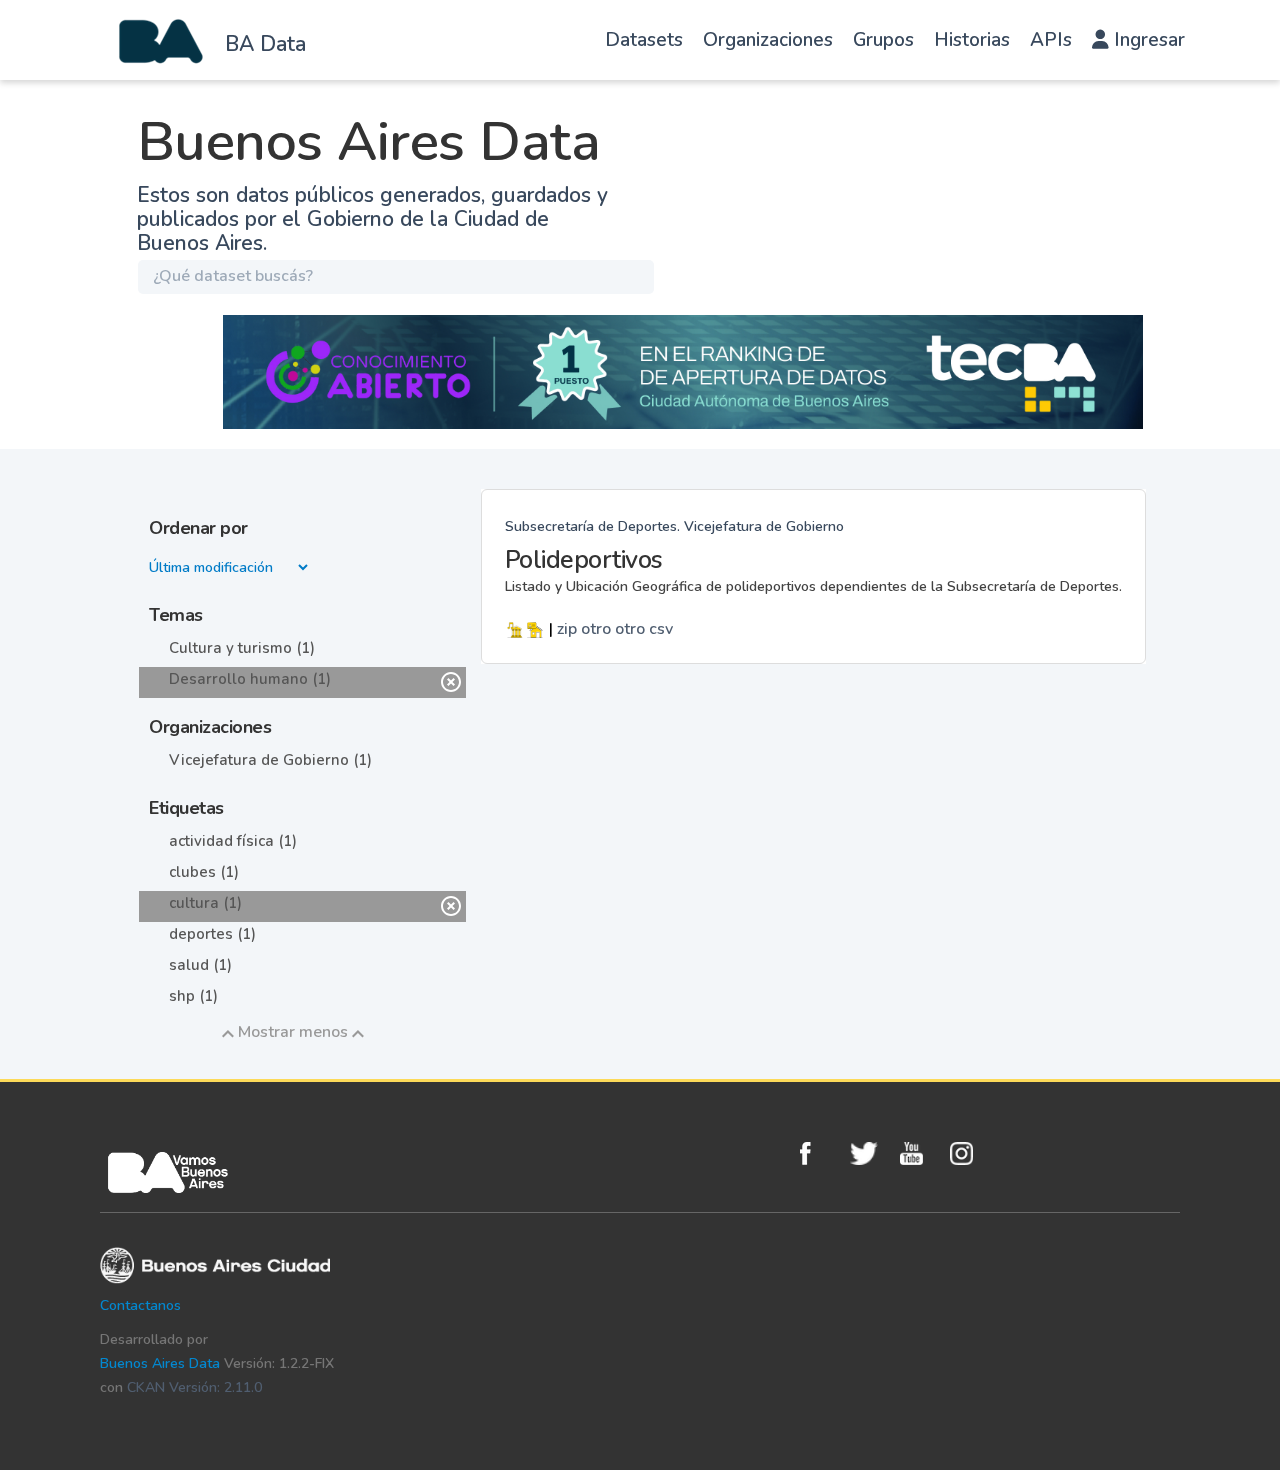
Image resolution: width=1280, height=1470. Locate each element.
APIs (1051, 40)
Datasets (644, 40)
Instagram (970, 1153)
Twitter (870, 1153)
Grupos (883, 40)
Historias (972, 40)
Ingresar (1147, 40)
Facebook (820, 1153)
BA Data (265, 44)
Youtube (920, 1153)
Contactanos (140, 1305)
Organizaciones (768, 40)
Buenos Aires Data (160, 1363)
